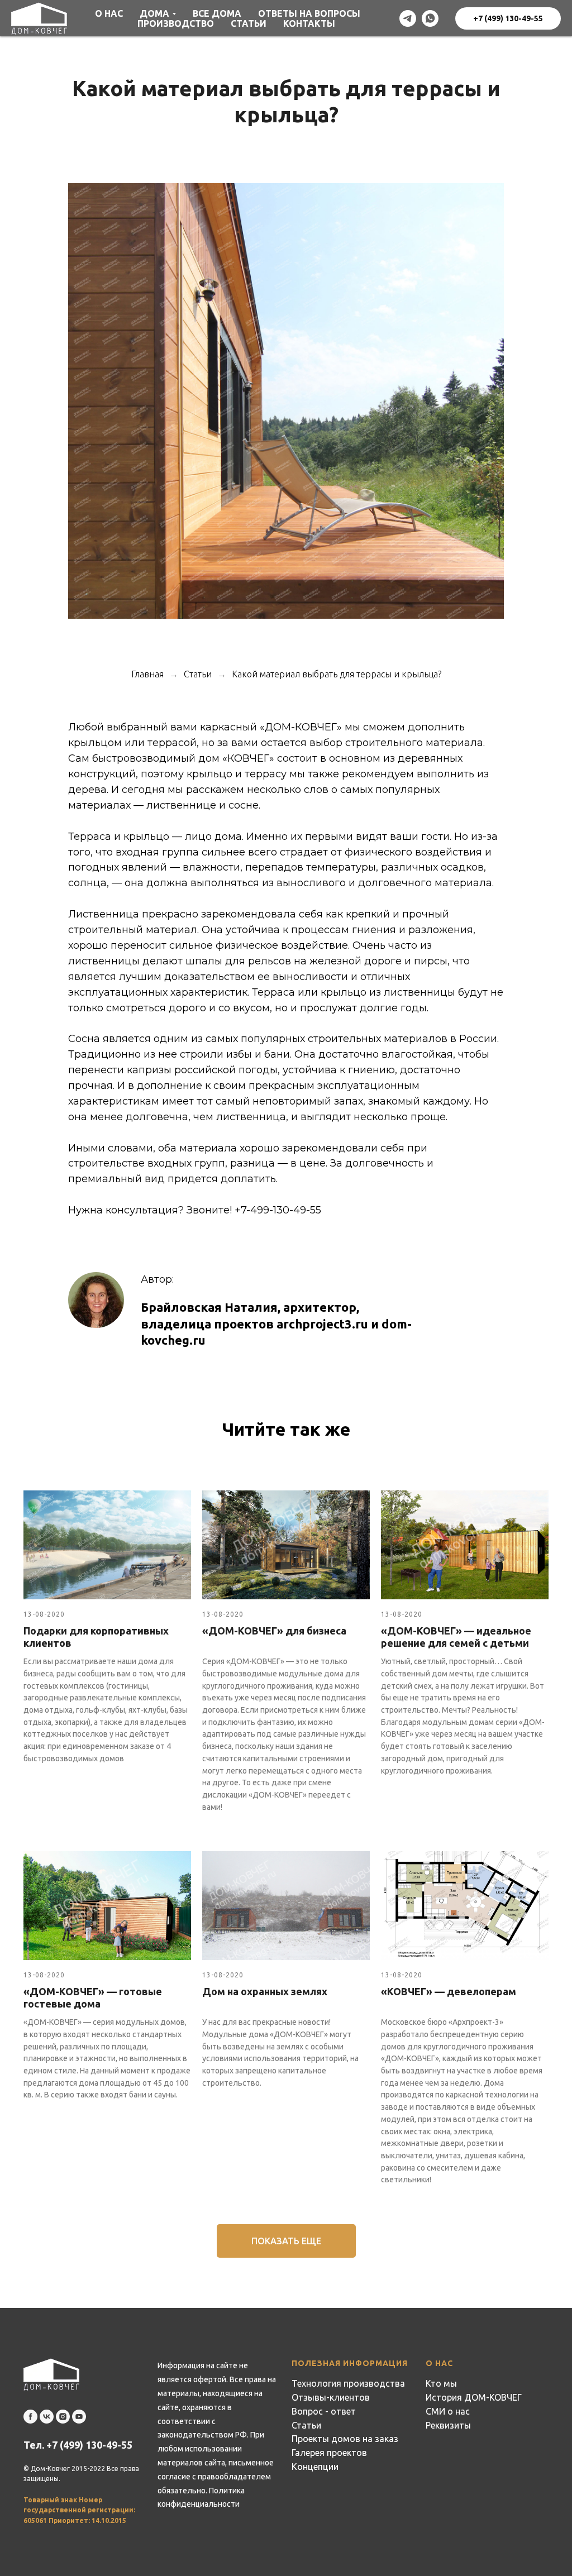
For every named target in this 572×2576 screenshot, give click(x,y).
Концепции (315, 2467)
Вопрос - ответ (324, 2411)
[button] (286, 2241)
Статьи (249, 23)
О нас (109, 13)
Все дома (217, 13)
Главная (147, 674)
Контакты (309, 23)
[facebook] (30, 2417)
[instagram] (63, 2417)
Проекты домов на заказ (345, 2439)
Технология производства (348, 2383)
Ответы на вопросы (309, 13)
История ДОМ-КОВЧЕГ (474, 2397)
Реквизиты (448, 2425)
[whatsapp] (430, 18)
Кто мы (441, 2383)
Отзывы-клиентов (331, 2397)
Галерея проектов (329, 2453)
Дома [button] (154, 13)
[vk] (47, 2417)
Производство (176, 23)
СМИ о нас (448, 2411)
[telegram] (408, 18)
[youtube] (79, 2417)
